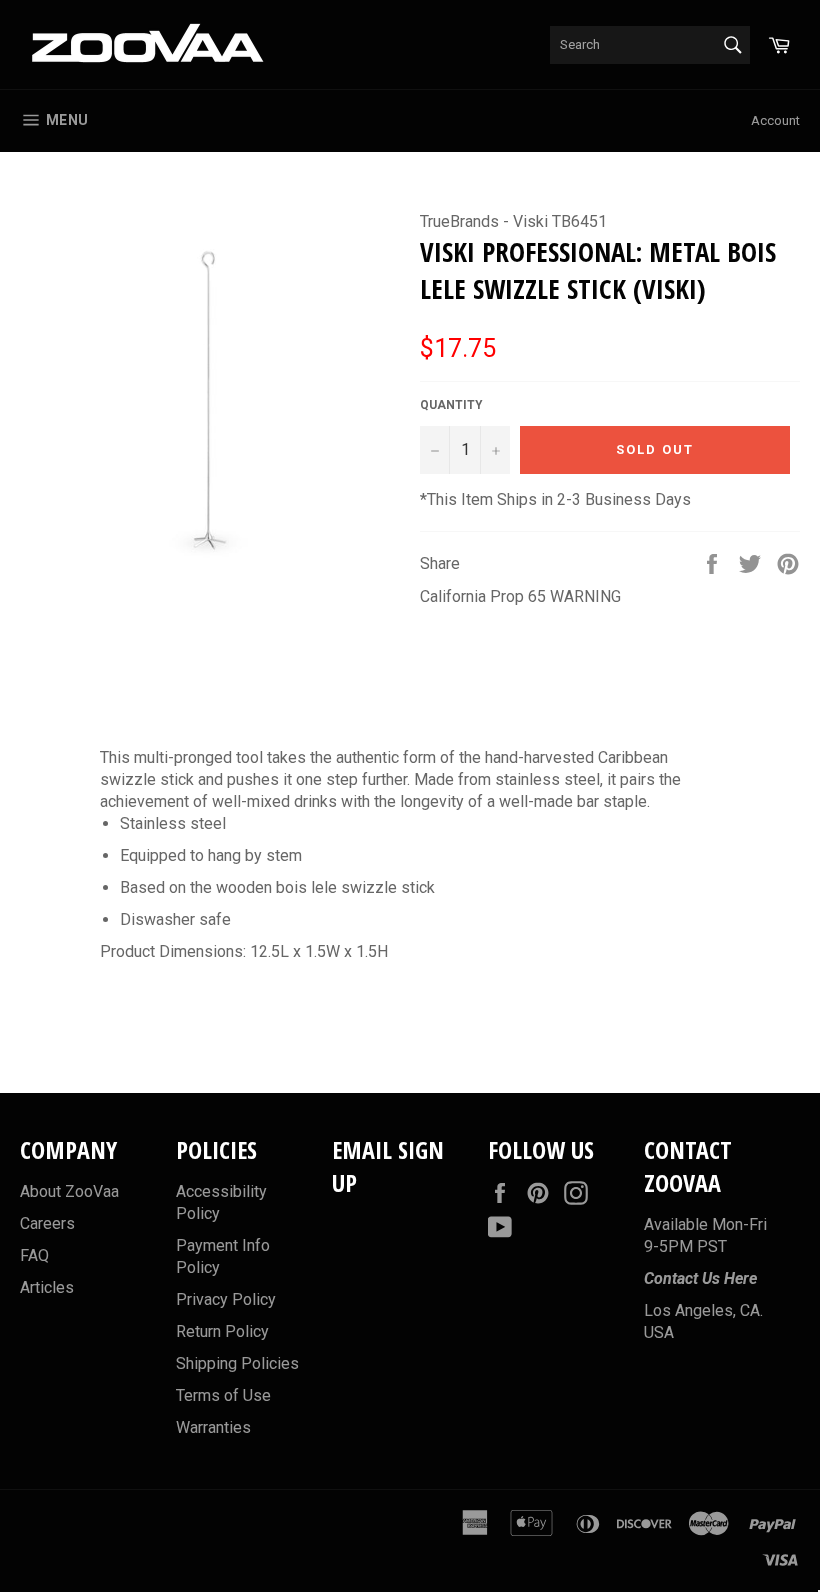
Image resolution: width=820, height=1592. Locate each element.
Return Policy (222, 1331)
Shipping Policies (237, 1363)
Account (775, 120)
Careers (47, 1223)
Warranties (213, 1427)
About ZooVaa (69, 1191)
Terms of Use (223, 1395)
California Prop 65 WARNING (520, 596)
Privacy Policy (226, 1299)
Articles (47, 1287)
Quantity (451, 405)
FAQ (34, 1255)
